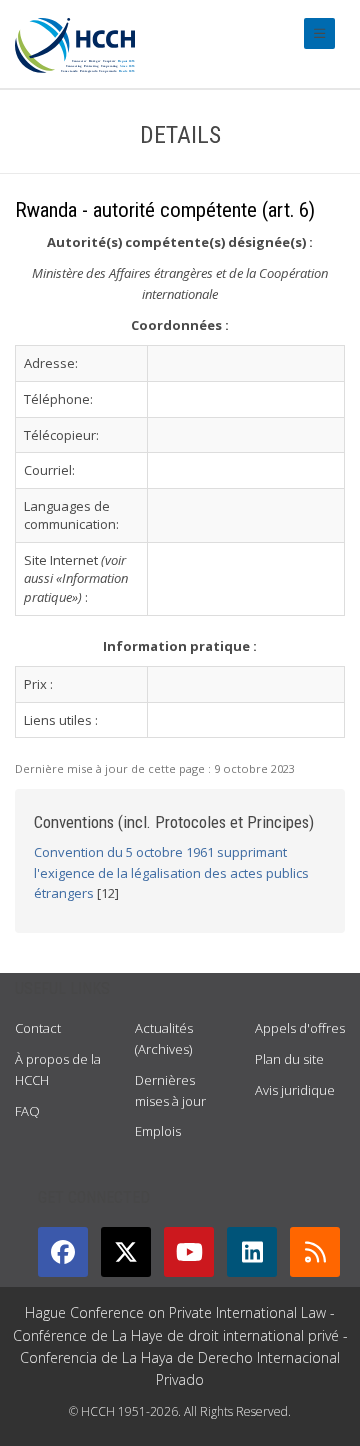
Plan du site (289, 1059)
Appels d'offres (300, 1028)
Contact (38, 1028)
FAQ (27, 1111)
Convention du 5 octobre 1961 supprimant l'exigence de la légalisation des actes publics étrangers (171, 873)
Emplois (158, 1131)
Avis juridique (295, 1090)
